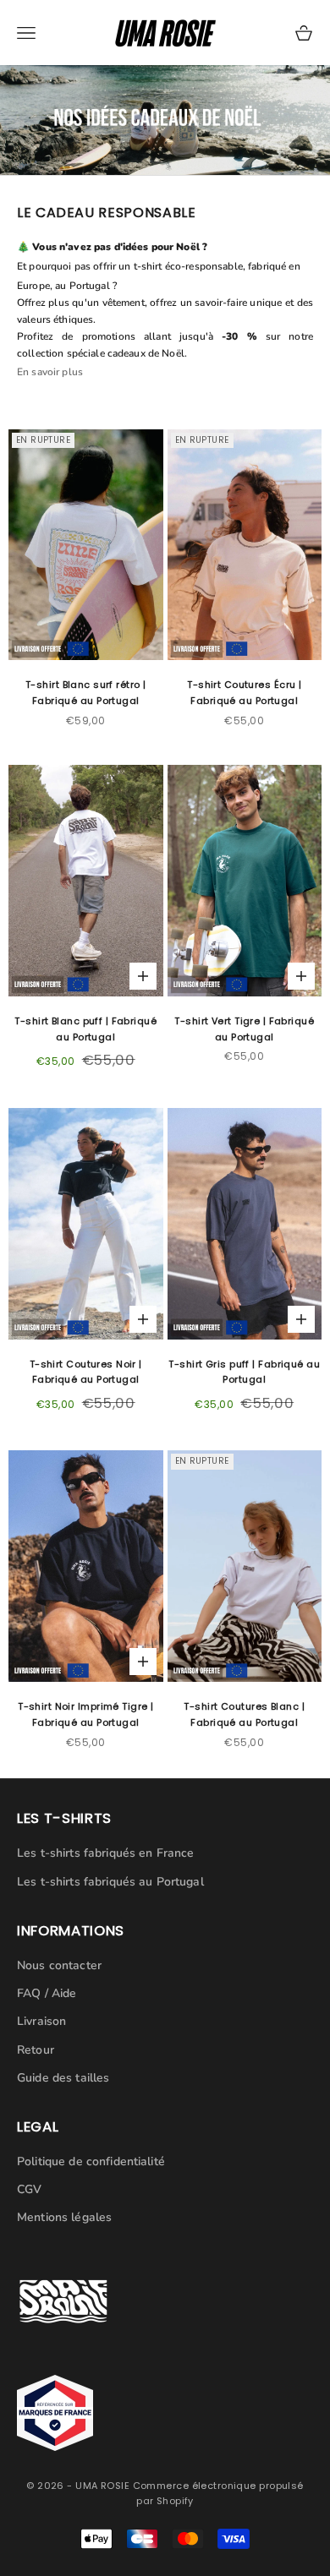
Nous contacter (59, 1965)
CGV (29, 2189)
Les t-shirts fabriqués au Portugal (110, 1882)
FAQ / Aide (47, 1993)
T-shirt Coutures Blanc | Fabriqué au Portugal (244, 1714)
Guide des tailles (63, 2078)
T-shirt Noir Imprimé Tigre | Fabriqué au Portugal (85, 1714)
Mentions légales (64, 2217)
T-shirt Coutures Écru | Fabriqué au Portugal (244, 693)
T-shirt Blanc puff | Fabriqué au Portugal (85, 1029)
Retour (36, 2050)
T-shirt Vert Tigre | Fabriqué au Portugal (244, 1029)
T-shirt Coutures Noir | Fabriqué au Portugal (86, 1372)
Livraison (41, 2021)
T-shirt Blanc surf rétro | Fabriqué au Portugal (85, 693)
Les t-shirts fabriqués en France (105, 1853)
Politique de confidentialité (91, 2161)
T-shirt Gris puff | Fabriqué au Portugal (244, 1372)
